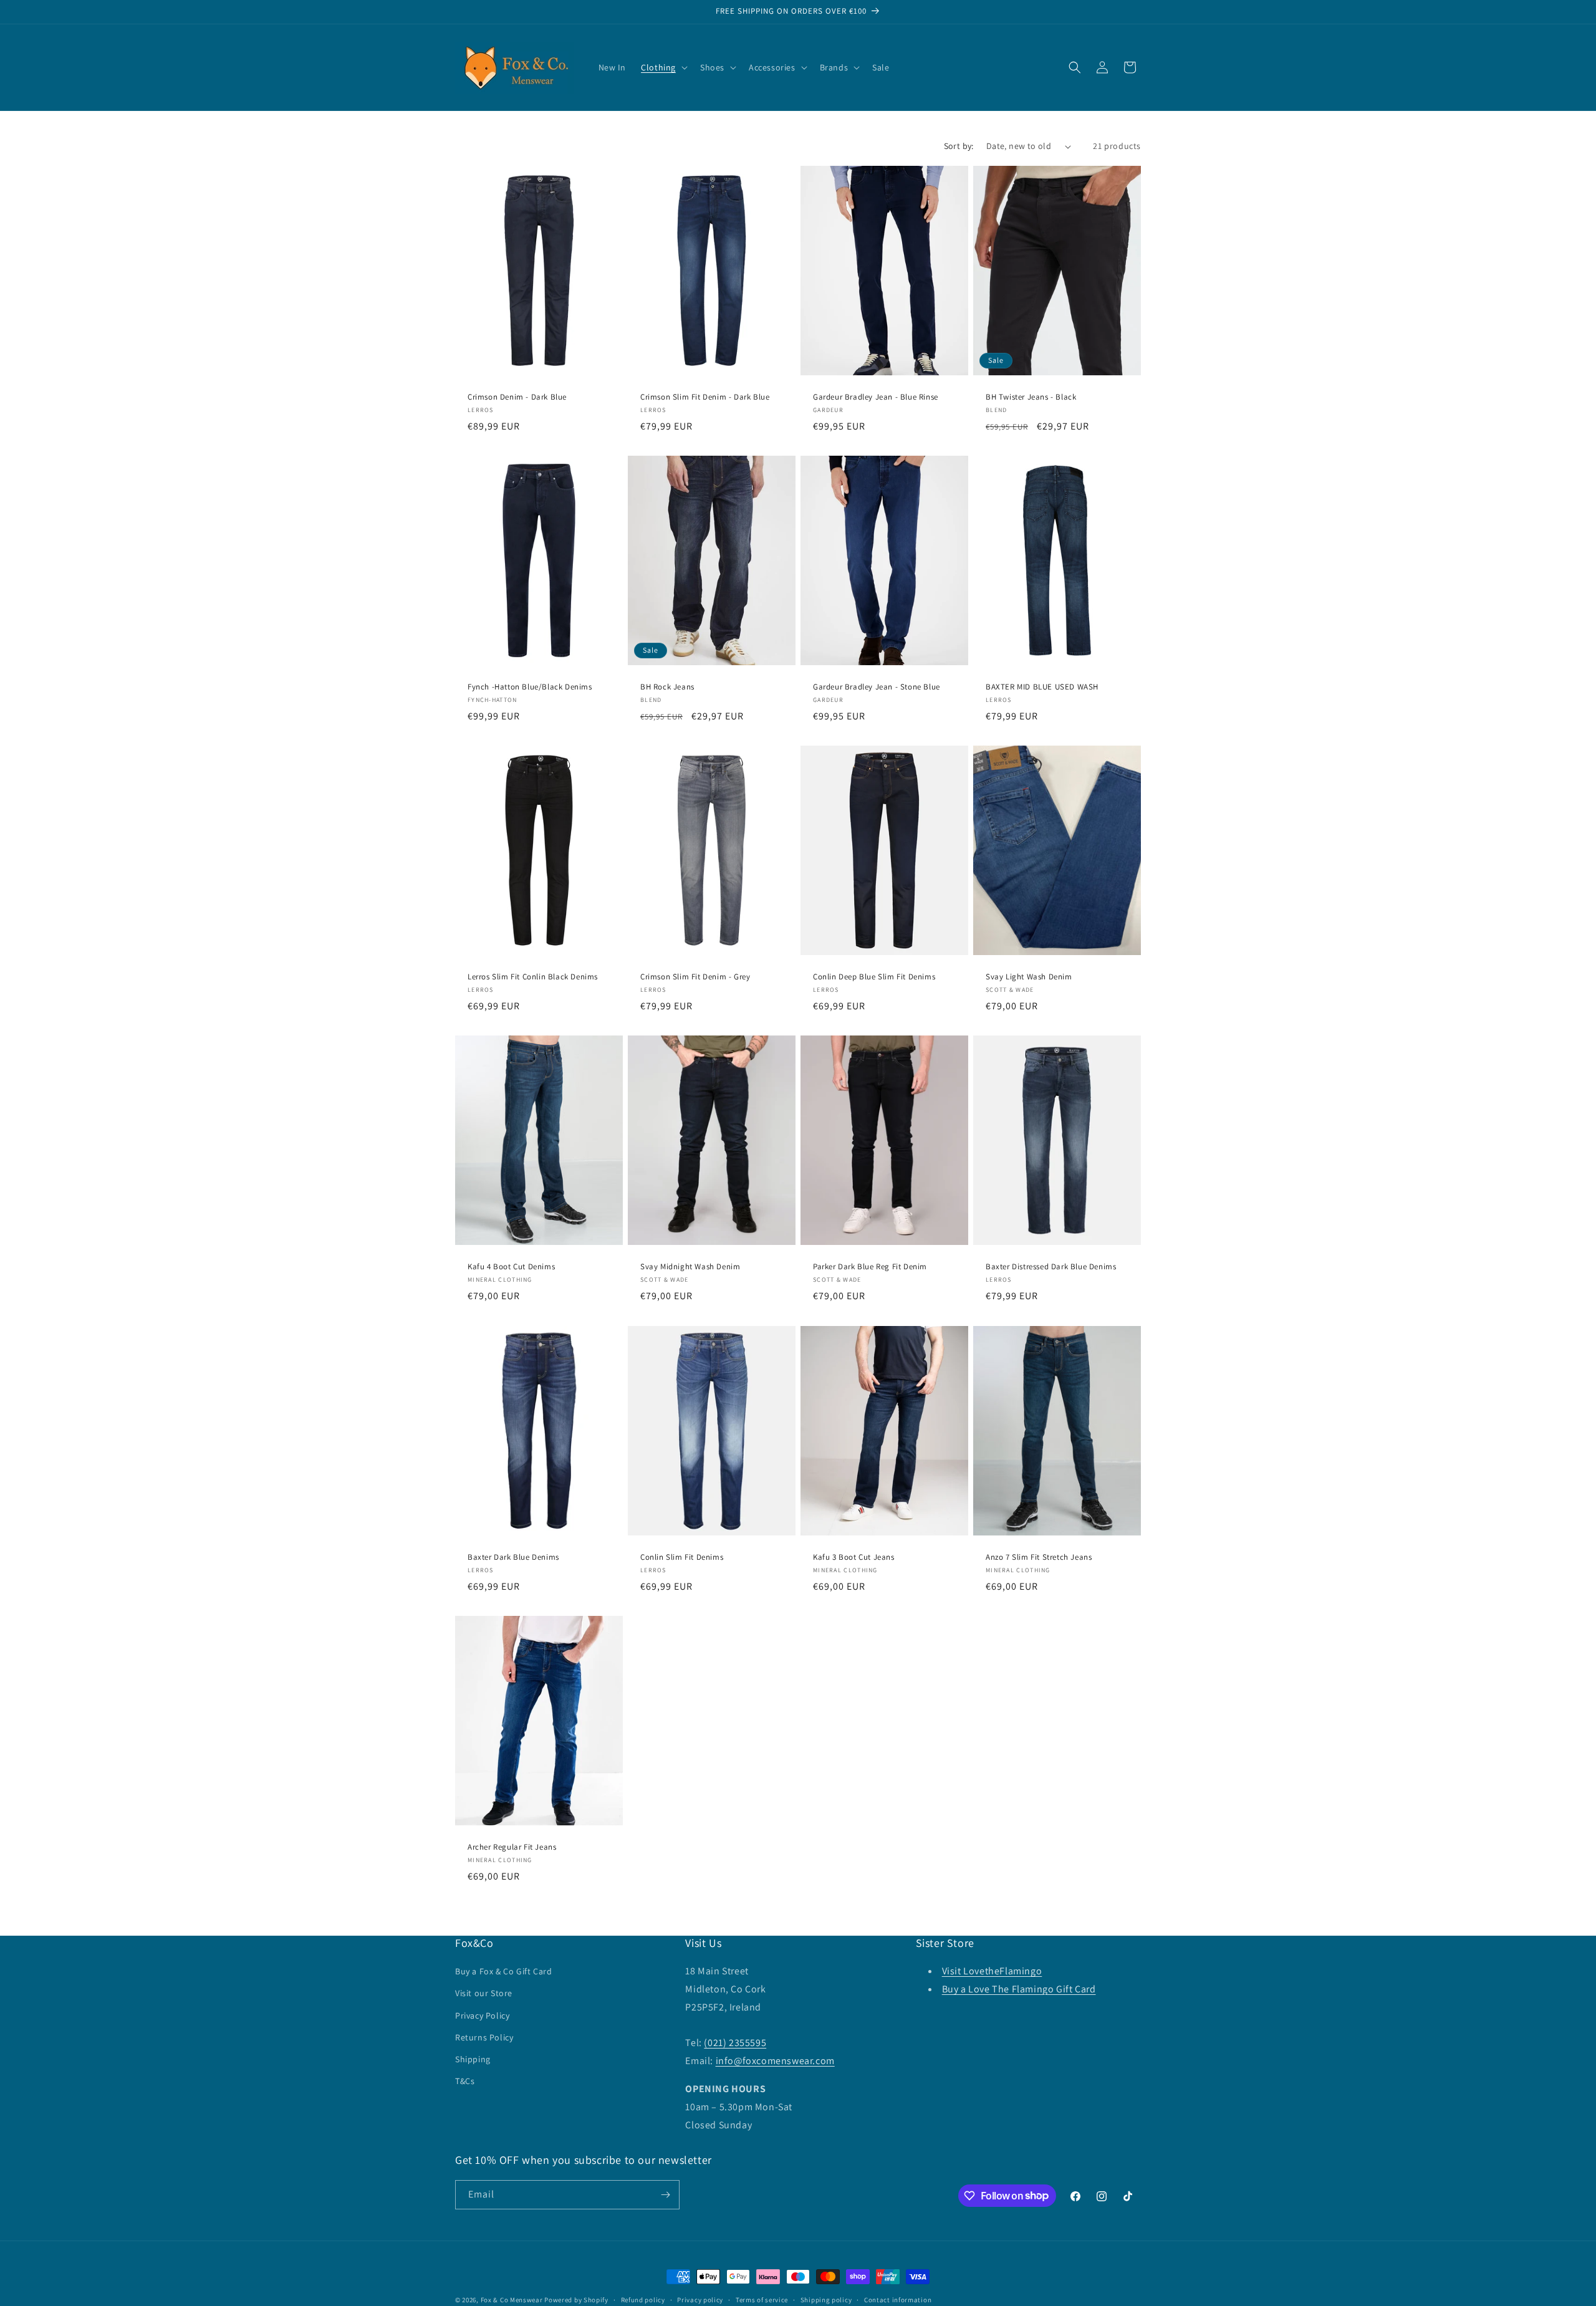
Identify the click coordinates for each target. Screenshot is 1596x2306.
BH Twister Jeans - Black (1031, 397)
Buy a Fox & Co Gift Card (503, 1971)
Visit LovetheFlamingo (992, 1971)
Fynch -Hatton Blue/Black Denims (530, 687)
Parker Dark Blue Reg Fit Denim (870, 1267)
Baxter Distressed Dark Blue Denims (1051, 1267)
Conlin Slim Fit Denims (682, 1557)
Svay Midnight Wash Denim (690, 1267)
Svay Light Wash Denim (1029, 978)
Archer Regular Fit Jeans (512, 1847)
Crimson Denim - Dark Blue (517, 397)
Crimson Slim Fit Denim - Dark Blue (705, 397)
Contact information (898, 2299)
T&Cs (465, 2081)
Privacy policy (700, 2299)
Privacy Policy (482, 2015)
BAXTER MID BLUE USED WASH (1042, 687)
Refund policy (643, 2299)
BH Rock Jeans (667, 687)
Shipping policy (826, 2299)
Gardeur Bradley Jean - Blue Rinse (876, 397)
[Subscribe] (665, 2195)
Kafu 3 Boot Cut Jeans (854, 1557)
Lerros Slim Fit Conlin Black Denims (533, 978)
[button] (663, 67)
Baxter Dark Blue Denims (513, 1557)
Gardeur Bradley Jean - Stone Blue (877, 687)
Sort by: (959, 146)
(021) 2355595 (735, 2043)
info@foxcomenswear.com (775, 2061)
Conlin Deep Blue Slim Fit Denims (874, 978)
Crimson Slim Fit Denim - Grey (695, 978)
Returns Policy (484, 2037)
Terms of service (762, 2299)
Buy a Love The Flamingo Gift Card (1019, 1989)
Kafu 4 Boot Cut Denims (511, 1267)
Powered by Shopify (576, 2300)
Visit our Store (484, 1993)
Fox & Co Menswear (512, 2300)
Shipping (473, 2059)
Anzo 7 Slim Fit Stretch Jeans (1039, 1557)
